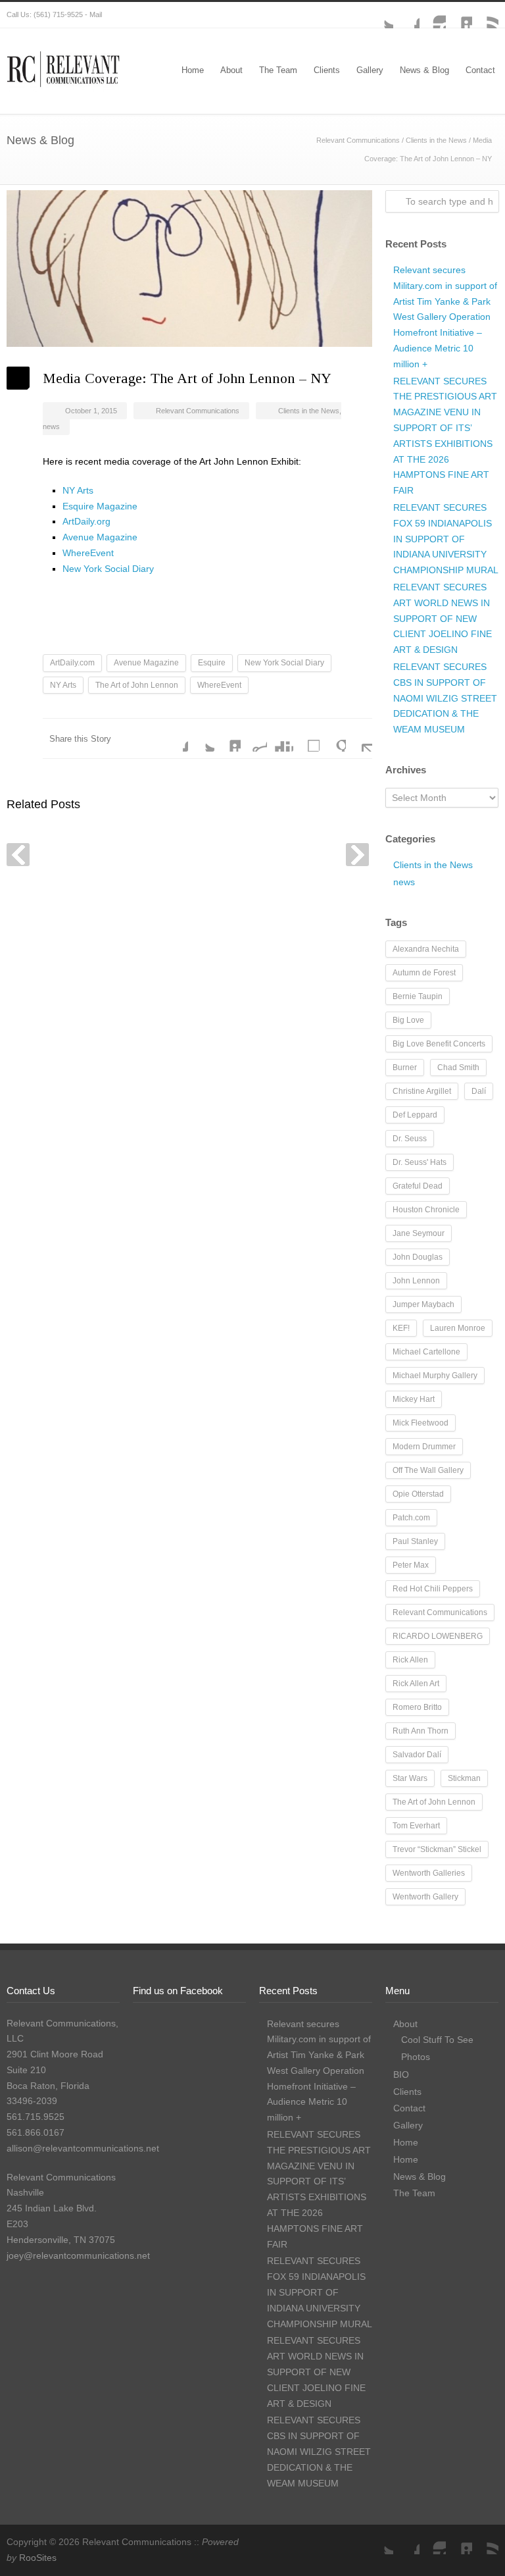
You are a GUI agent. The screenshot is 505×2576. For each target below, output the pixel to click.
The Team (278, 70)
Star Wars (410, 1778)
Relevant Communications (358, 140)
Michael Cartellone (426, 1352)
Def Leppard (415, 1115)
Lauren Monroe (458, 1328)
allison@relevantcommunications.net (83, 2148)
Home (193, 70)
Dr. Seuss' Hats (420, 1162)
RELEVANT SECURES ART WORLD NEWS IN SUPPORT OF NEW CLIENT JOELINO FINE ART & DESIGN (443, 618)
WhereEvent (88, 553)
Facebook (406, 15)
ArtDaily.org (86, 521)
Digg (280, 738)
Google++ (333, 738)
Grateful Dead (418, 1186)
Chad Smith (458, 1068)
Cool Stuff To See (437, 2040)
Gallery (370, 70)
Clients (327, 70)
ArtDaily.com (72, 663)
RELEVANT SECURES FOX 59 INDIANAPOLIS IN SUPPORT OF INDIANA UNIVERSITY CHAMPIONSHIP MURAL (446, 539)
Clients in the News (436, 140)
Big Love (408, 1020)
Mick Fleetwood (421, 1423)
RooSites (38, 2558)
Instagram (433, 15)
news (51, 426)
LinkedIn (459, 15)
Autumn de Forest (424, 973)
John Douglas (418, 1257)
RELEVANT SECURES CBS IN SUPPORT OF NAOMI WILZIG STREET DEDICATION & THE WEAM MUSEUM (445, 698)
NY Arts (78, 490)
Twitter (380, 15)
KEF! (401, 1328)
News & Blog (424, 70)
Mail (96, 14)
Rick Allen (410, 1660)
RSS (485, 15)
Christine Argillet (422, 1091)
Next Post (357, 855)
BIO (401, 2074)
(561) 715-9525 (58, 14)
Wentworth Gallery (425, 1897)
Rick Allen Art (416, 1684)
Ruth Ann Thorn (421, 1731)
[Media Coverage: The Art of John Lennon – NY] (189, 269)
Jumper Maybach (423, 1304)
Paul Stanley (415, 1541)
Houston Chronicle (426, 1210)
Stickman (464, 1778)
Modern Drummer (424, 1447)
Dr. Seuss (410, 1139)
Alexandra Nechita (426, 949)
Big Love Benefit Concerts (439, 1044)
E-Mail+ (359, 738)
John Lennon (416, 1281)
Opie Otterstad (418, 1494)
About (231, 70)
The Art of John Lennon (137, 685)
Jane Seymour (419, 1233)
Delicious (306, 738)
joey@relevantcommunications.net (78, 2255)
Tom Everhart (416, 1826)
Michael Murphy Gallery (435, 1376)
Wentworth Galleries (429, 1873)
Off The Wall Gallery (428, 1470)
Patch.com (411, 1518)
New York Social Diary (108, 569)
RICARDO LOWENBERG (438, 1636)
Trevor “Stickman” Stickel (437, 1849)
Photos (416, 2057)
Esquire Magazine (100, 506)
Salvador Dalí (417, 1755)
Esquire (212, 663)
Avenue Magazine (100, 537)
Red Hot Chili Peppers (433, 1589)
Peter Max (411, 1565)
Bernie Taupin (418, 996)
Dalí (479, 1091)
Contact (480, 70)
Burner (405, 1068)
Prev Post (18, 855)
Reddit (254, 738)
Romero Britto (417, 1707)
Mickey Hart (414, 1399)
